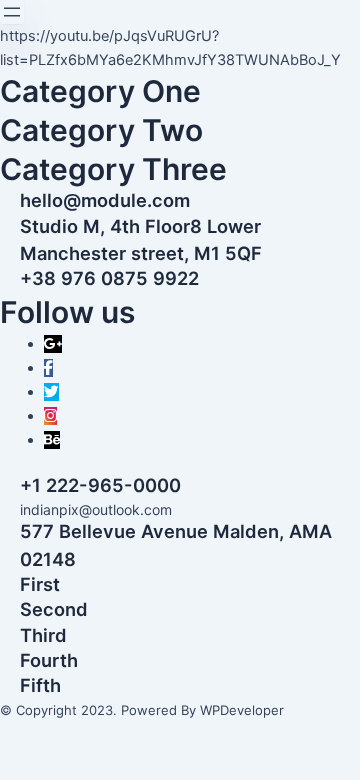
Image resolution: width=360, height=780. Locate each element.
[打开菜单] (12, 12)
